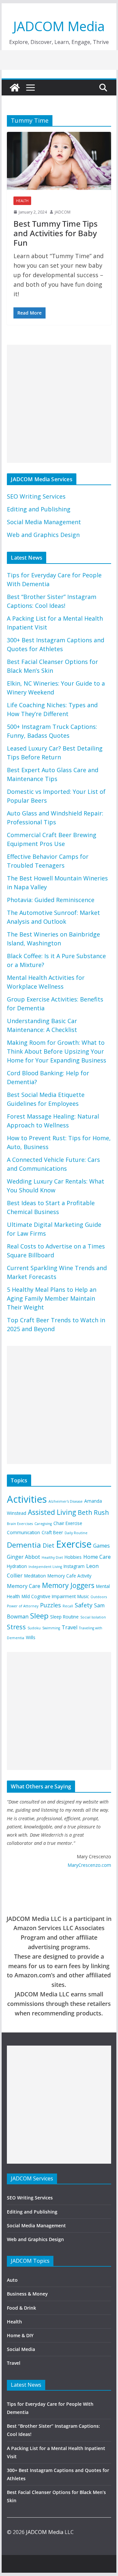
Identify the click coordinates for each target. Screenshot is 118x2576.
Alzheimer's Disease (66, 1501)
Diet (49, 1545)
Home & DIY (20, 2335)
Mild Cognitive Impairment (49, 1596)
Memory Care (24, 1586)
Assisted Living (52, 1512)
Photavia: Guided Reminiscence (51, 900)
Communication (23, 1532)
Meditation (35, 1576)
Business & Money (27, 2294)
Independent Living (45, 1567)
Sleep (39, 1616)
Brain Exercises (20, 1524)
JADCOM (63, 212)
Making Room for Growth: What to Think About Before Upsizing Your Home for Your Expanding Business (57, 1051)
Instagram (74, 1566)
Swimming (51, 1628)
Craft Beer (52, 1532)
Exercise (74, 1544)
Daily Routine (76, 1533)
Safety (84, 1605)
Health (22, 201)
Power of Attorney (23, 1606)
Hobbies (73, 1557)
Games (101, 1546)
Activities (27, 1499)
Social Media (21, 2349)
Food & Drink (21, 2308)
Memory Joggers (68, 1585)
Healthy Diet (52, 1557)
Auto (12, 2280)
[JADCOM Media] (15, 88)
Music (83, 1596)
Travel (69, 1627)
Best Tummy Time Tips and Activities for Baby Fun (56, 233)
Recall (68, 1606)
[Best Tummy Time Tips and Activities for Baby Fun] (59, 161)
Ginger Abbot (23, 1557)
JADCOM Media (59, 26)
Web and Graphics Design (43, 535)
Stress (16, 1627)
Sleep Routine (64, 1617)
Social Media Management (44, 522)
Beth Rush (93, 1512)
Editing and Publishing (39, 509)
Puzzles (50, 1605)
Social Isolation (93, 1617)
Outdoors (99, 1597)
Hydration (17, 1566)
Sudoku (34, 1628)
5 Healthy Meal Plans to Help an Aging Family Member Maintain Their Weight (52, 1298)
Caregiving (43, 1524)
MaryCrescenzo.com (89, 1865)
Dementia (24, 1545)
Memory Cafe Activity (69, 1576)
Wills (31, 1637)
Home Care (97, 1557)
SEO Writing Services (36, 496)
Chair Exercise (68, 1523)
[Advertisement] (59, 404)
